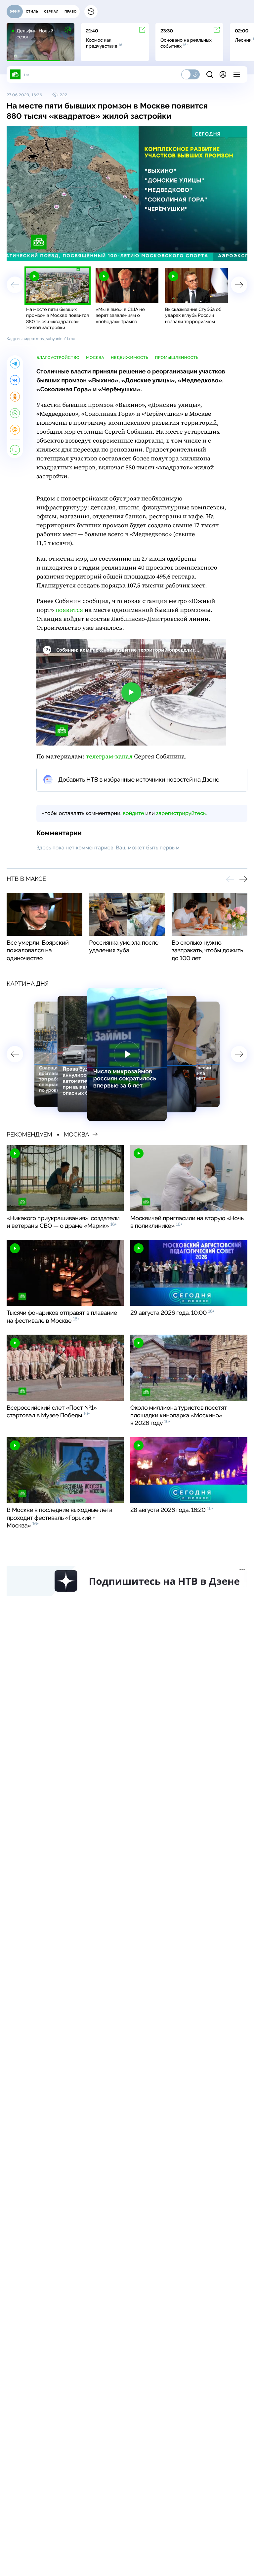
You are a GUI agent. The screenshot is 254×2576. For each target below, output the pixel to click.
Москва (95, 358)
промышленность (177, 358)
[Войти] (223, 74)
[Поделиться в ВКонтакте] (15, 380)
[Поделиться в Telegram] (15, 364)
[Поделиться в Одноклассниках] (15, 397)
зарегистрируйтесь (181, 813)
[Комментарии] (15, 450)
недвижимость (129, 358)
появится (69, 610)
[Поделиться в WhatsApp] (15, 413)
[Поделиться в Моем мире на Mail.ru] (15, 430)
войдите (133, 813)
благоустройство (58, 358)
